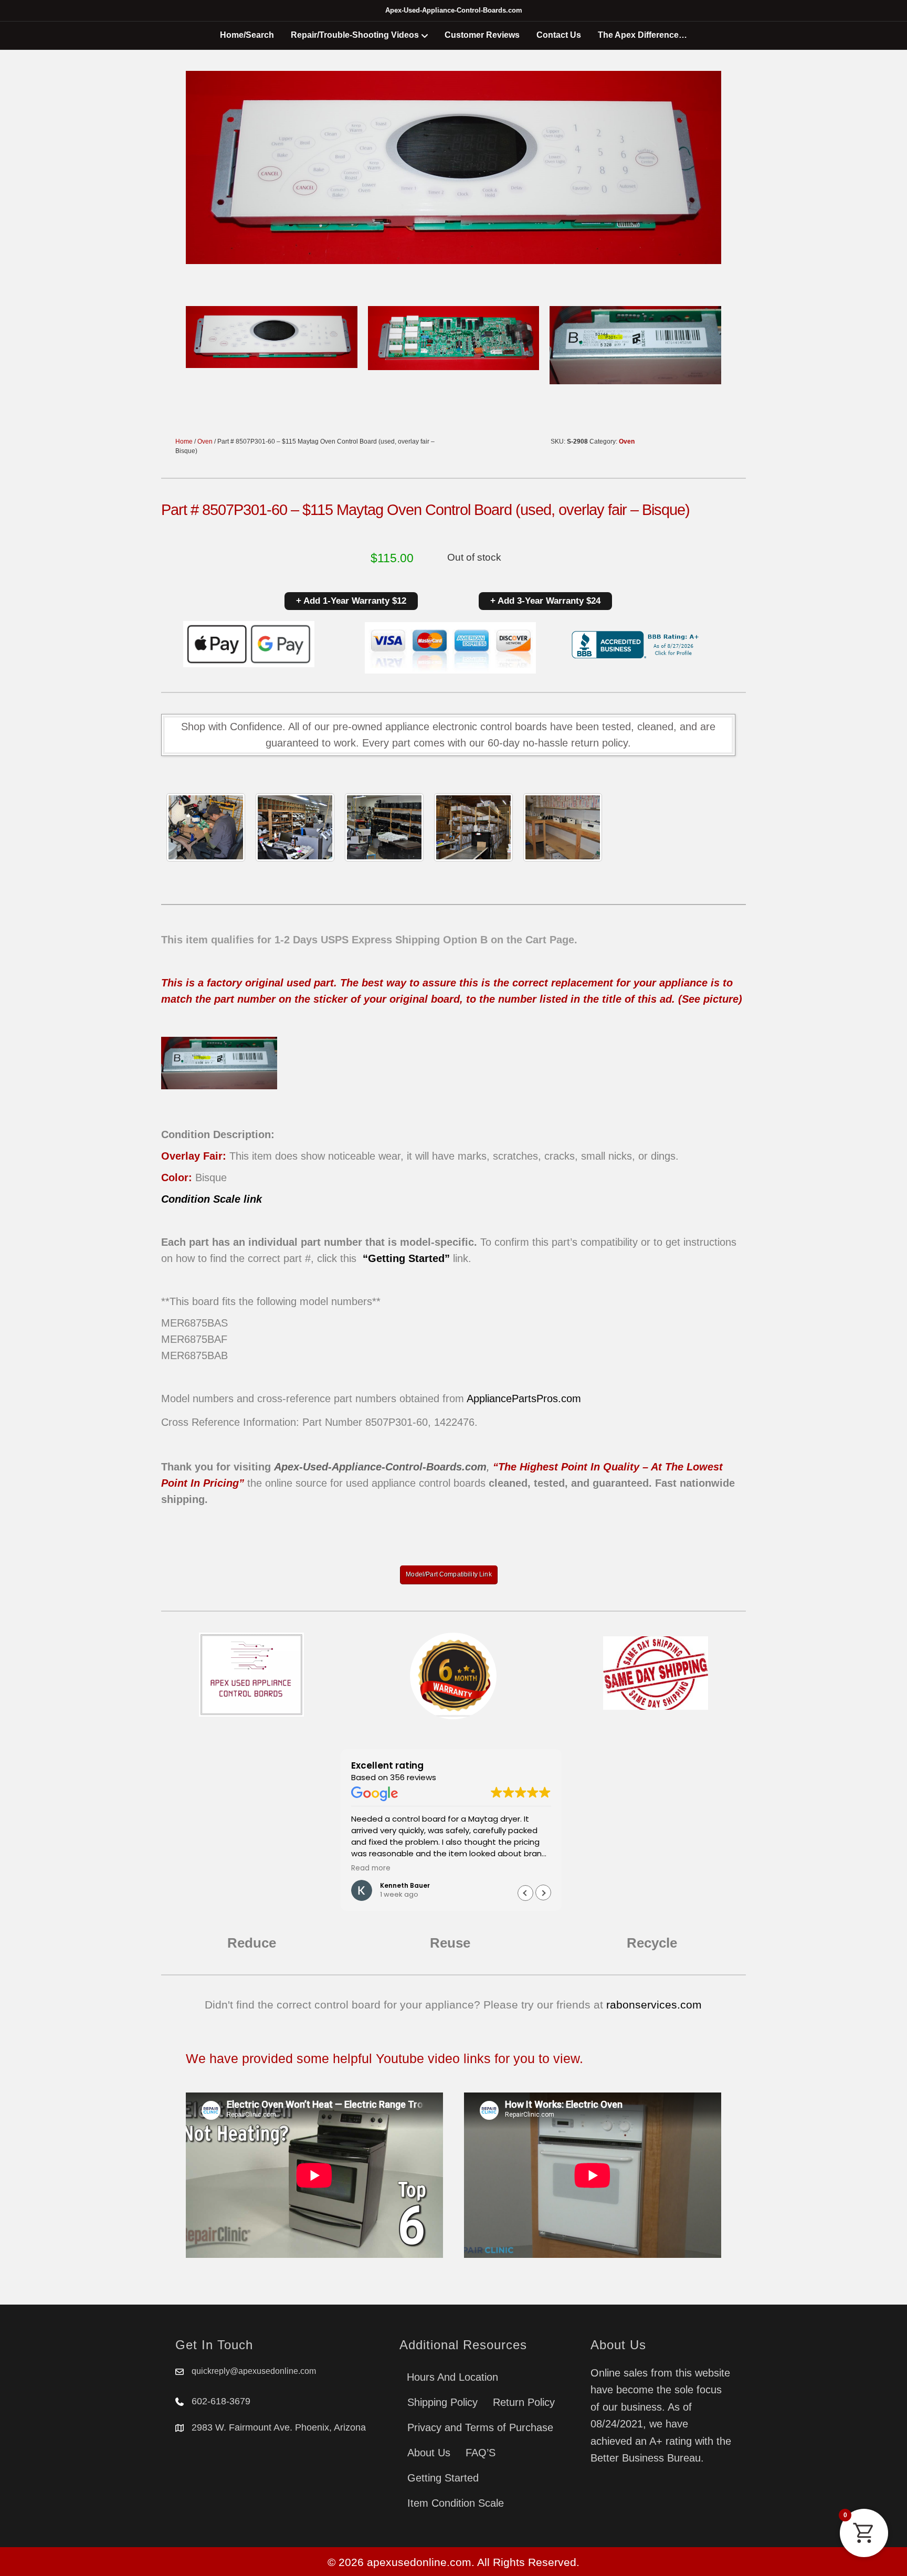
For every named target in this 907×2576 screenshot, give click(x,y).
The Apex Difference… (642, 35)
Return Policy (524, 2402)
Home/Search (247, 35)
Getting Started (443, 2478)
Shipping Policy (442, 2402)
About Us (429, 2453)
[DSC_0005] (295, 827)
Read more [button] (371, 1868)
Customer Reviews (482, 35)
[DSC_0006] (563, 827)
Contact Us (559, 35)
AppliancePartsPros (512, 1399)
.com (569, 1399)
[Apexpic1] (206, 827)
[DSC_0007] (473, 827)
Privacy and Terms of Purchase (480, 2427)
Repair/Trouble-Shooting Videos (355, 35)
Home (184, 441)
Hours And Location (452, 2377)
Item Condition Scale (456, 2503)
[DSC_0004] (384, 827)
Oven (205, 441)
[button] (543, 1893)
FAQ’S (481, 2453)
